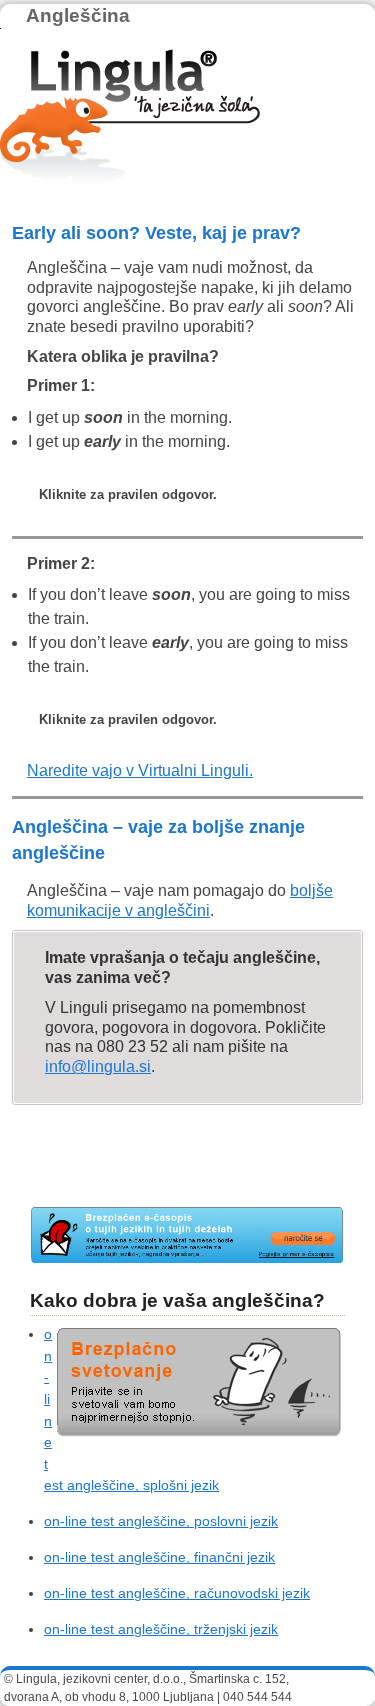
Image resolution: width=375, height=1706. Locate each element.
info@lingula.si (98, 1066)
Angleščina (78, 15)
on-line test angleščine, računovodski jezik (177, 1593)
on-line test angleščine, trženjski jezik (161, 1629)
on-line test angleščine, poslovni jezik (161, 1521)
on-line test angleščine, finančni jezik (159, 1557)
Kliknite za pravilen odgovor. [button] (128, 494)
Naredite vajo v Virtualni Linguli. (140, 770)
